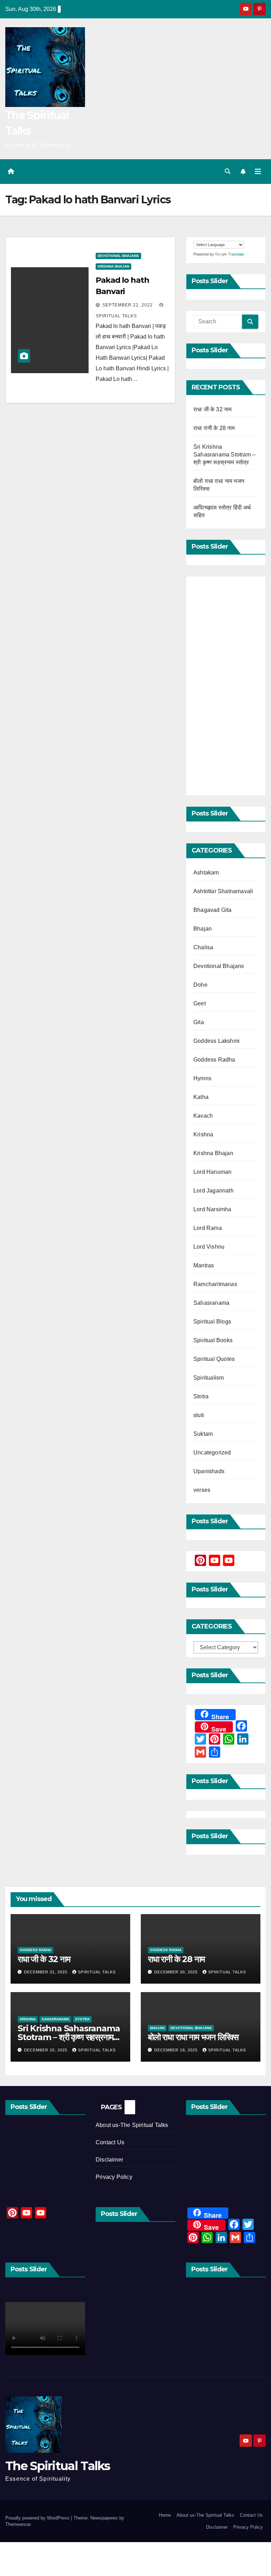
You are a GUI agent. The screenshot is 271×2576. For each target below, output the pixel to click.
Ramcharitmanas (215, 1284)
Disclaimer (109, 2160)
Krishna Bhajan (113, 266)
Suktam (203, 1434)
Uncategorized (212, 1453)
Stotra (201, 1396)
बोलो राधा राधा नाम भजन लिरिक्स (193, 2037)
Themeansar (18, 2524)
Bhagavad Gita (213, 910)
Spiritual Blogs (212, 1322)
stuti (199, 1415)
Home (165, 2515)
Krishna (203, 1134)
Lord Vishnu (209, 1247)
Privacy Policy (114, 2177)
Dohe (200, 985)
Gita (199, 1022)
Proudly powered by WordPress (38, 2518)
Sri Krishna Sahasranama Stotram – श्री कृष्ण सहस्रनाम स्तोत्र (224, 455)
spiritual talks (97, 1972)
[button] (228, 171)
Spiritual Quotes (214, 1359)
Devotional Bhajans (118, 256)
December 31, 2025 (46, 1972)
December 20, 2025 (46, 2050)
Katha (201, 1097)
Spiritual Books (213, 1340)
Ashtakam (206, 872)
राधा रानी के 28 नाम (214, 428)
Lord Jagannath (213, 1191)
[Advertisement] (226, 686)
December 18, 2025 (177, 2050)
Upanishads (209, 1471)
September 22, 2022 (128, 305)
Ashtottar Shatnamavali (223, 891)
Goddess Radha (214, 1060)
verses (202, 1490)
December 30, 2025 (177, 1972)
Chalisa (203, 947)
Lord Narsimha (212, 1209)
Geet (200, 1003)
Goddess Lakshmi (216, 1041)
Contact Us (110, 2142)
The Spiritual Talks (58, 2466)
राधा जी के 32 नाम (212, 409)
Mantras (204, 1265)
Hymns (202, 1078)
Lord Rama (208, 1228)
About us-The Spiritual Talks (132, 2125)
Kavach (203, 1116)
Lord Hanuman (212, 1172)
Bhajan (203, 929)
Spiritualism (209, 1378)
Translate (236, 254)
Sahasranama (211, 1303)
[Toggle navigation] (258, 172)
